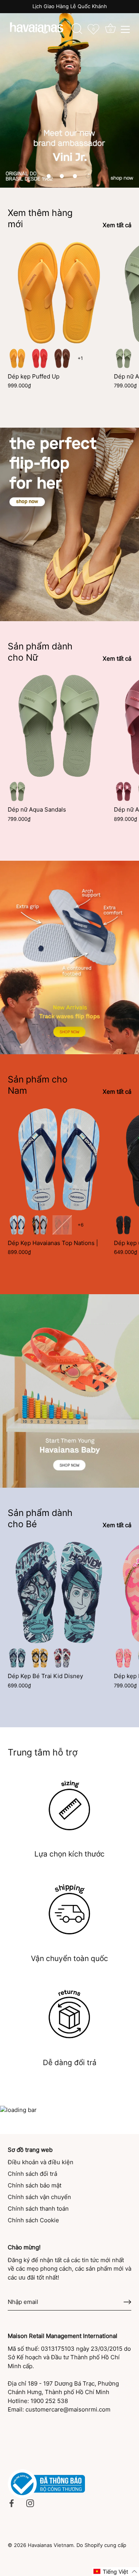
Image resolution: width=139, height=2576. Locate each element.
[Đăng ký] (127, 2302)
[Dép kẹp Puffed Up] (59, 293)
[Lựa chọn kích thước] (69, 1805)
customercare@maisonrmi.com (68, 2409)
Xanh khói (124, 358)
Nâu (62, 358)
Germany (40, 1225)
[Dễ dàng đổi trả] (69, 2014)
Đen (124, 1225)
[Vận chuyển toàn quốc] (69, 1909)
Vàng (40, 1658)
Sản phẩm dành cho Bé (40, 1518)
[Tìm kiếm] (77, 30)
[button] (49, 176)
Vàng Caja (17, 358)
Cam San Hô (40, 358)
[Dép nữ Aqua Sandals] (59, 726)
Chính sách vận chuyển (39, 2197)
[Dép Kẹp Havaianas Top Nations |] (59, 1159)
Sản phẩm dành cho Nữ (40, 652)
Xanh (17, 1658)
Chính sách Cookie (33, 2220)
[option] (69, 94)
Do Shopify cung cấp (101, 2545)
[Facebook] (12, 2503)
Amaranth (124, 791)
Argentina (17, 1225)
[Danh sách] (125, 29)
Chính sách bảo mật (35, 2185)
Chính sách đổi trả (32, 2174)
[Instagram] (30, 2503)
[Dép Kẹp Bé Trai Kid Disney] (59, 1592)
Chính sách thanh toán (38, 2209)
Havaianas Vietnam (51, 2545)
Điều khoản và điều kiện (41, 2162)
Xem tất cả (117, 225)
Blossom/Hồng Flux (124, 1658)
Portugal (62, 1225)
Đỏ (62, 1658)
